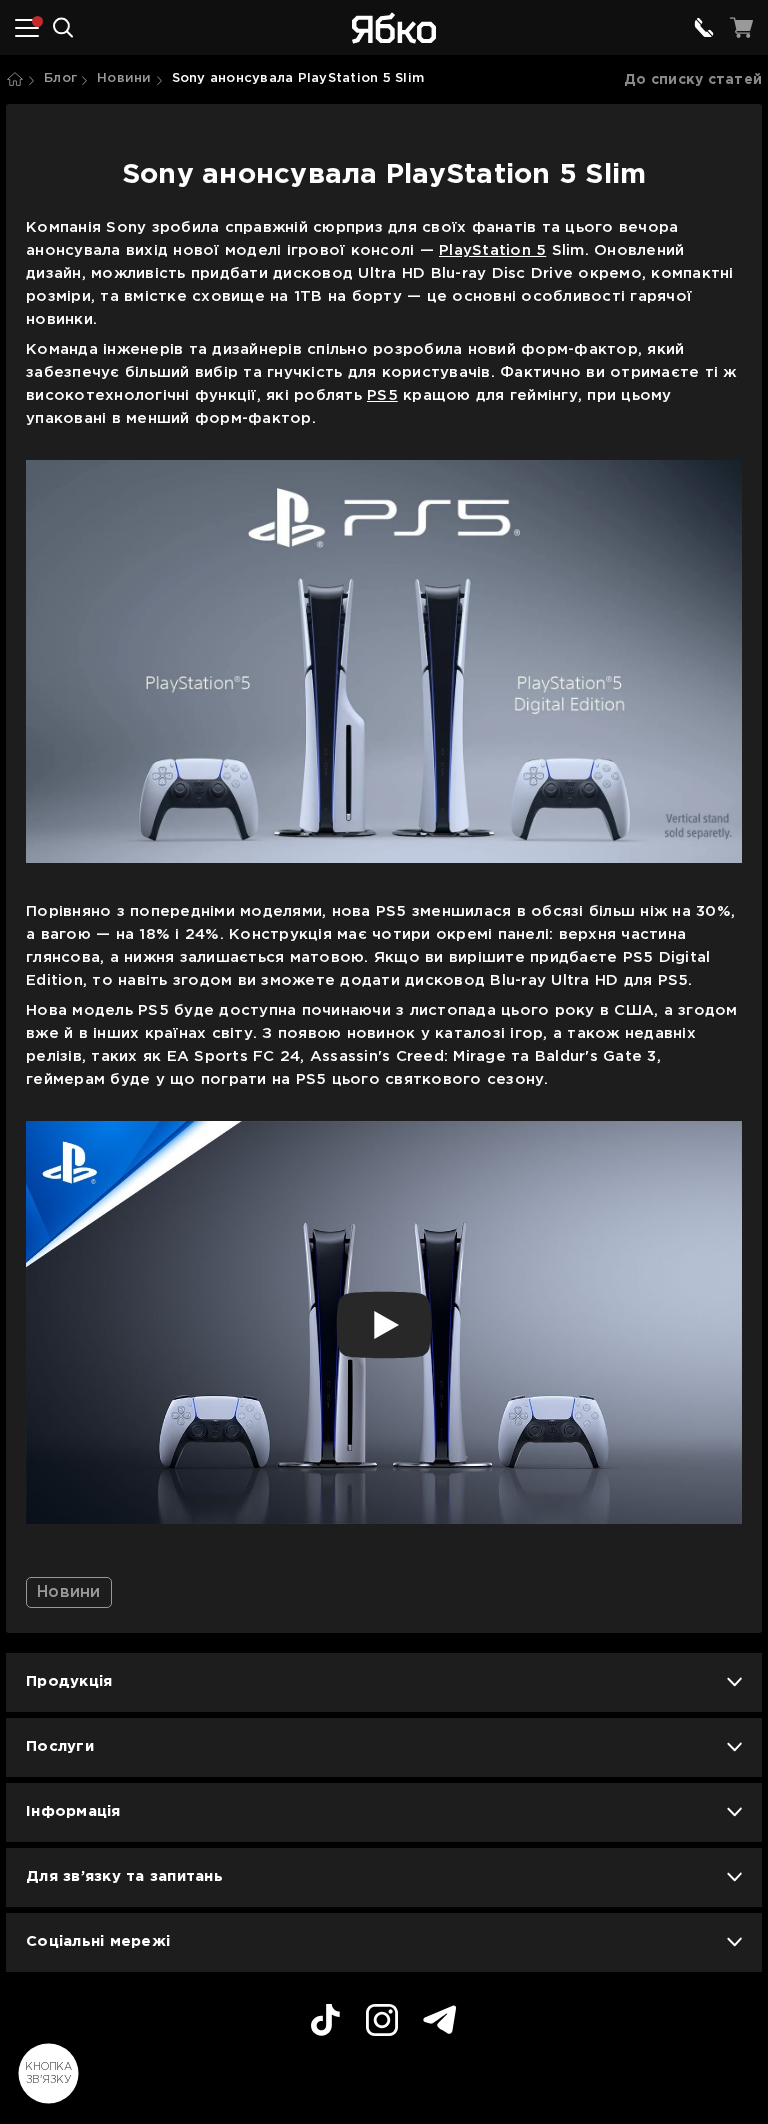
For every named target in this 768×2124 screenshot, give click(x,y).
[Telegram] (440, 2022)
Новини (124, 78)
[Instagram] (382, 2023)
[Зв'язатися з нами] (704, 28)
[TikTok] (325, 2023)
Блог (60, 78)
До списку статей (693, 80)
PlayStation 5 (492, 250)
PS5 (382, 395)
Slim (565, 250)
